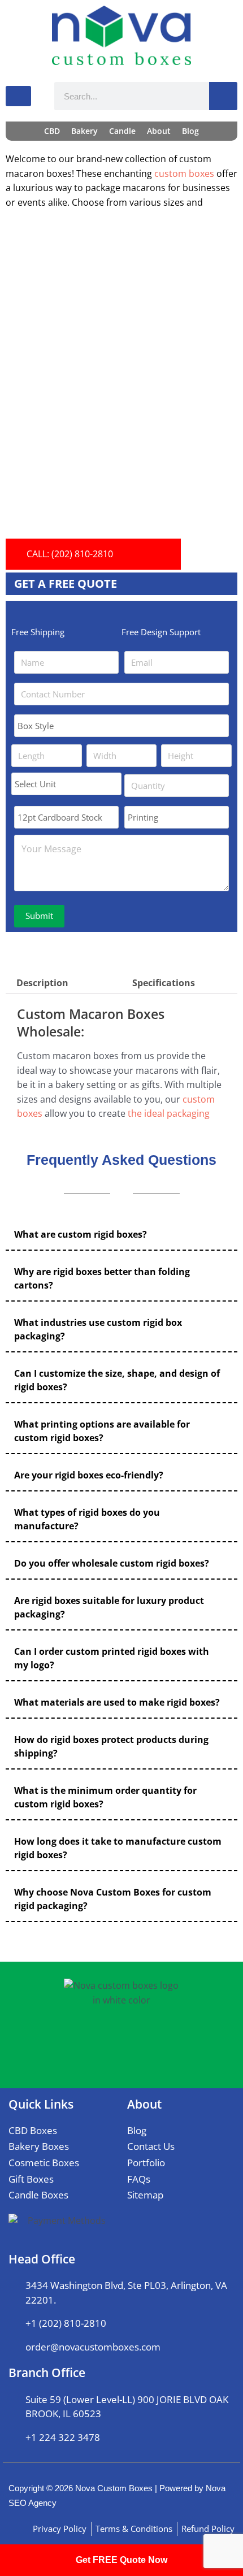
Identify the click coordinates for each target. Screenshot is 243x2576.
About (159, 131)
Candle (122, 131)
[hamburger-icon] (18, 96)
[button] (121, 1235)
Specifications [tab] (164, 983)
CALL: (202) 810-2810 (70, 554)
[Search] (223, 96)
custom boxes (184, 174)
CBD (52, 131)
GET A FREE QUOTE (66, 584)
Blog (190, 131)
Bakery (84, 131)
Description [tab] (42, 983)
